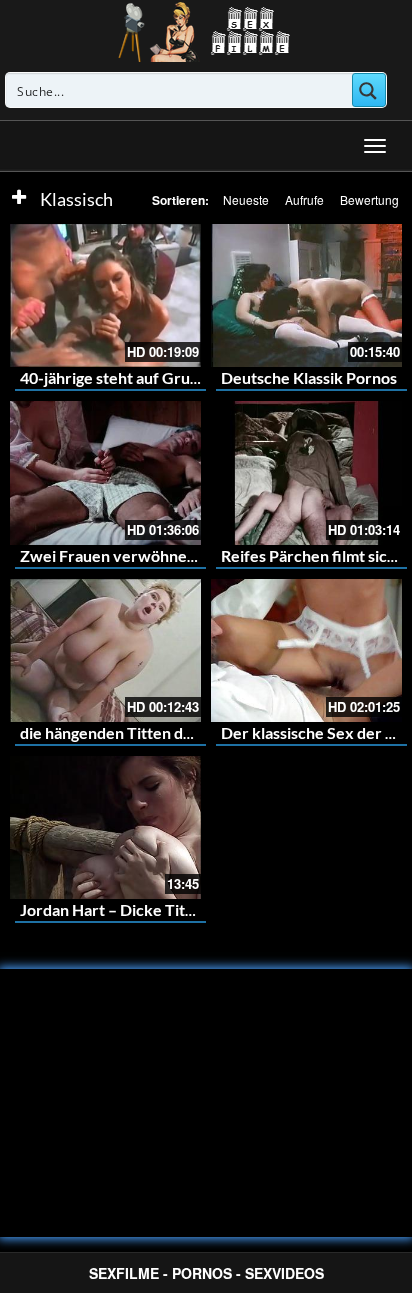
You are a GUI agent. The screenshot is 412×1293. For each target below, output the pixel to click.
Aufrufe (304, 199)
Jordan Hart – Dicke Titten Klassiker (149, 909)
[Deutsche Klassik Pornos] (306, 295)
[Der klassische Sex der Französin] (306, 650)
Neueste (246, 199)
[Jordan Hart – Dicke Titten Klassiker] (105, 827)
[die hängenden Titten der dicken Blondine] (105, 650)
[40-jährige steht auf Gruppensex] (105, 295)
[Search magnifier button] (369, 90)
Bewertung (369, 199)
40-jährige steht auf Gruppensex (135, 377)
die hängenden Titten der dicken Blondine (168, 732)
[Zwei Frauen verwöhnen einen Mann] (105, 472)
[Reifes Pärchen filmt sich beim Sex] (306, 472)
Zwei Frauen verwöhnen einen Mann (151, 555)
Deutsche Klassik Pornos (309, 377)
